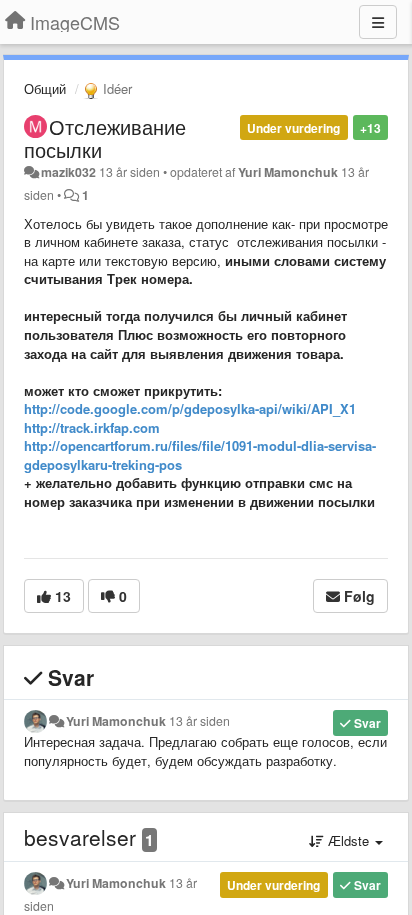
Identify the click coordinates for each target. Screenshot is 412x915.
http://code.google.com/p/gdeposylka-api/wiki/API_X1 (190, 408)
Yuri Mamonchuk (288, 172)
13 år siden (199, 721)
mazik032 (68, 172)
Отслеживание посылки (105, 138)
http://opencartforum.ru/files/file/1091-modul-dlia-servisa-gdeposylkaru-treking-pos (200, 455)
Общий (45, 88)
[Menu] (378, 22)
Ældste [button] (348, 840)
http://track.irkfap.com (92, 427)
